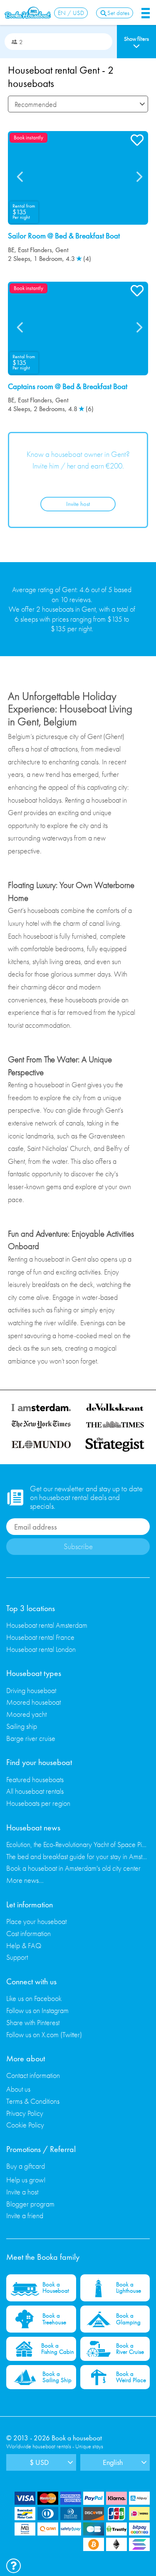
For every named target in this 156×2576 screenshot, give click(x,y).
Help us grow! (26, 2180)
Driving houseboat (31, 1690)
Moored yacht (26, 1714)
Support (17, 1957)
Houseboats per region (38, 1803)
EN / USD (71, 13)
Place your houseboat (36, 1921)
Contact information (33, 2075)
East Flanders (35, 250)
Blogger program (30, 2204)
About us (18, 2089)
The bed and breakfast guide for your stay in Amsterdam (78, 1856)
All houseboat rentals (35, 1791)
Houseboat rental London (41, 1649)
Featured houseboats (35, 1779)
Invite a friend (25, 2215)
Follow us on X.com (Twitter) (44, 2034)
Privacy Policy (25, 2113)
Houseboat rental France (40, 1637)
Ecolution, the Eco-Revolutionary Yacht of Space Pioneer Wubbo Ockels (78, 1844)
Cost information (28, 1933)
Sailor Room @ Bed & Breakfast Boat (64, 236)
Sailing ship (22, 1726)
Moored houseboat (33, 1702)
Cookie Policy (25, 2125)
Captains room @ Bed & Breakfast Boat (68, 387)
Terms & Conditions (33, 2101)
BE (11, 250)
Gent (62, 250)
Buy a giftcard (26, 2166)
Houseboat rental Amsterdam (47, 1625)
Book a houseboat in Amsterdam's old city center (73, 1868)
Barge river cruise (31, 1738)
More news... (25, 1880)
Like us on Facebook (34, 1998)
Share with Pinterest (33, 2022)
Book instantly (28, 138)
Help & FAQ (24, 1945)
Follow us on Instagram (37, 2010)
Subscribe (78, 1546)
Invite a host (22, 2192)
